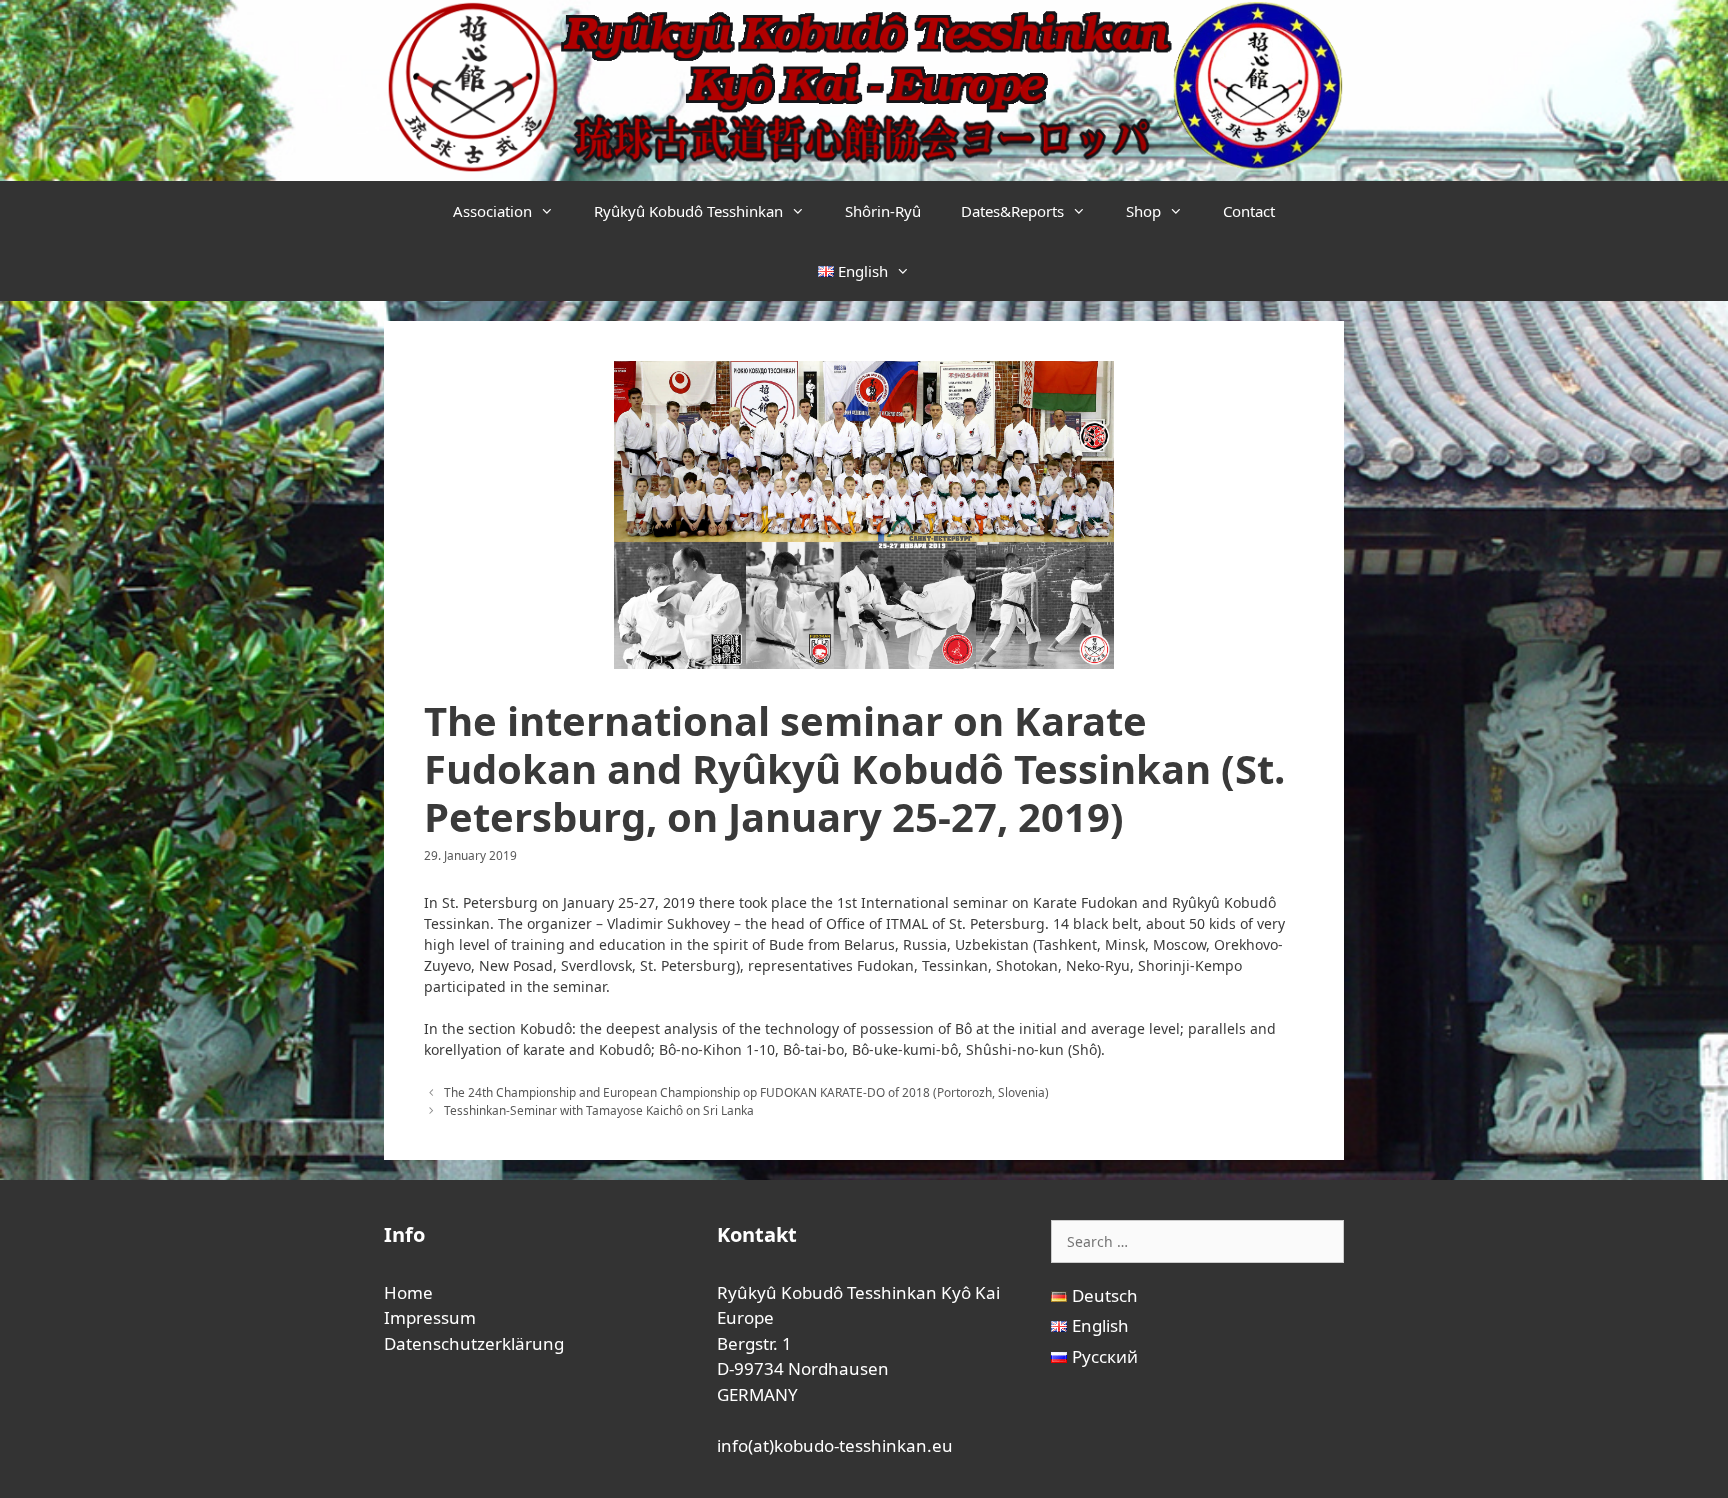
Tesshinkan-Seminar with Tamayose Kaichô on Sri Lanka (599, 1110)
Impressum (430, 1317)
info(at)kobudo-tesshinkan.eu (835, 1445)
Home (408, 1292)
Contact (1249, 211)
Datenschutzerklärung (474, 1343)
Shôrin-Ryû (883, 211)
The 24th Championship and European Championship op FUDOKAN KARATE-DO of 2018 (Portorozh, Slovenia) (746, 1092)
